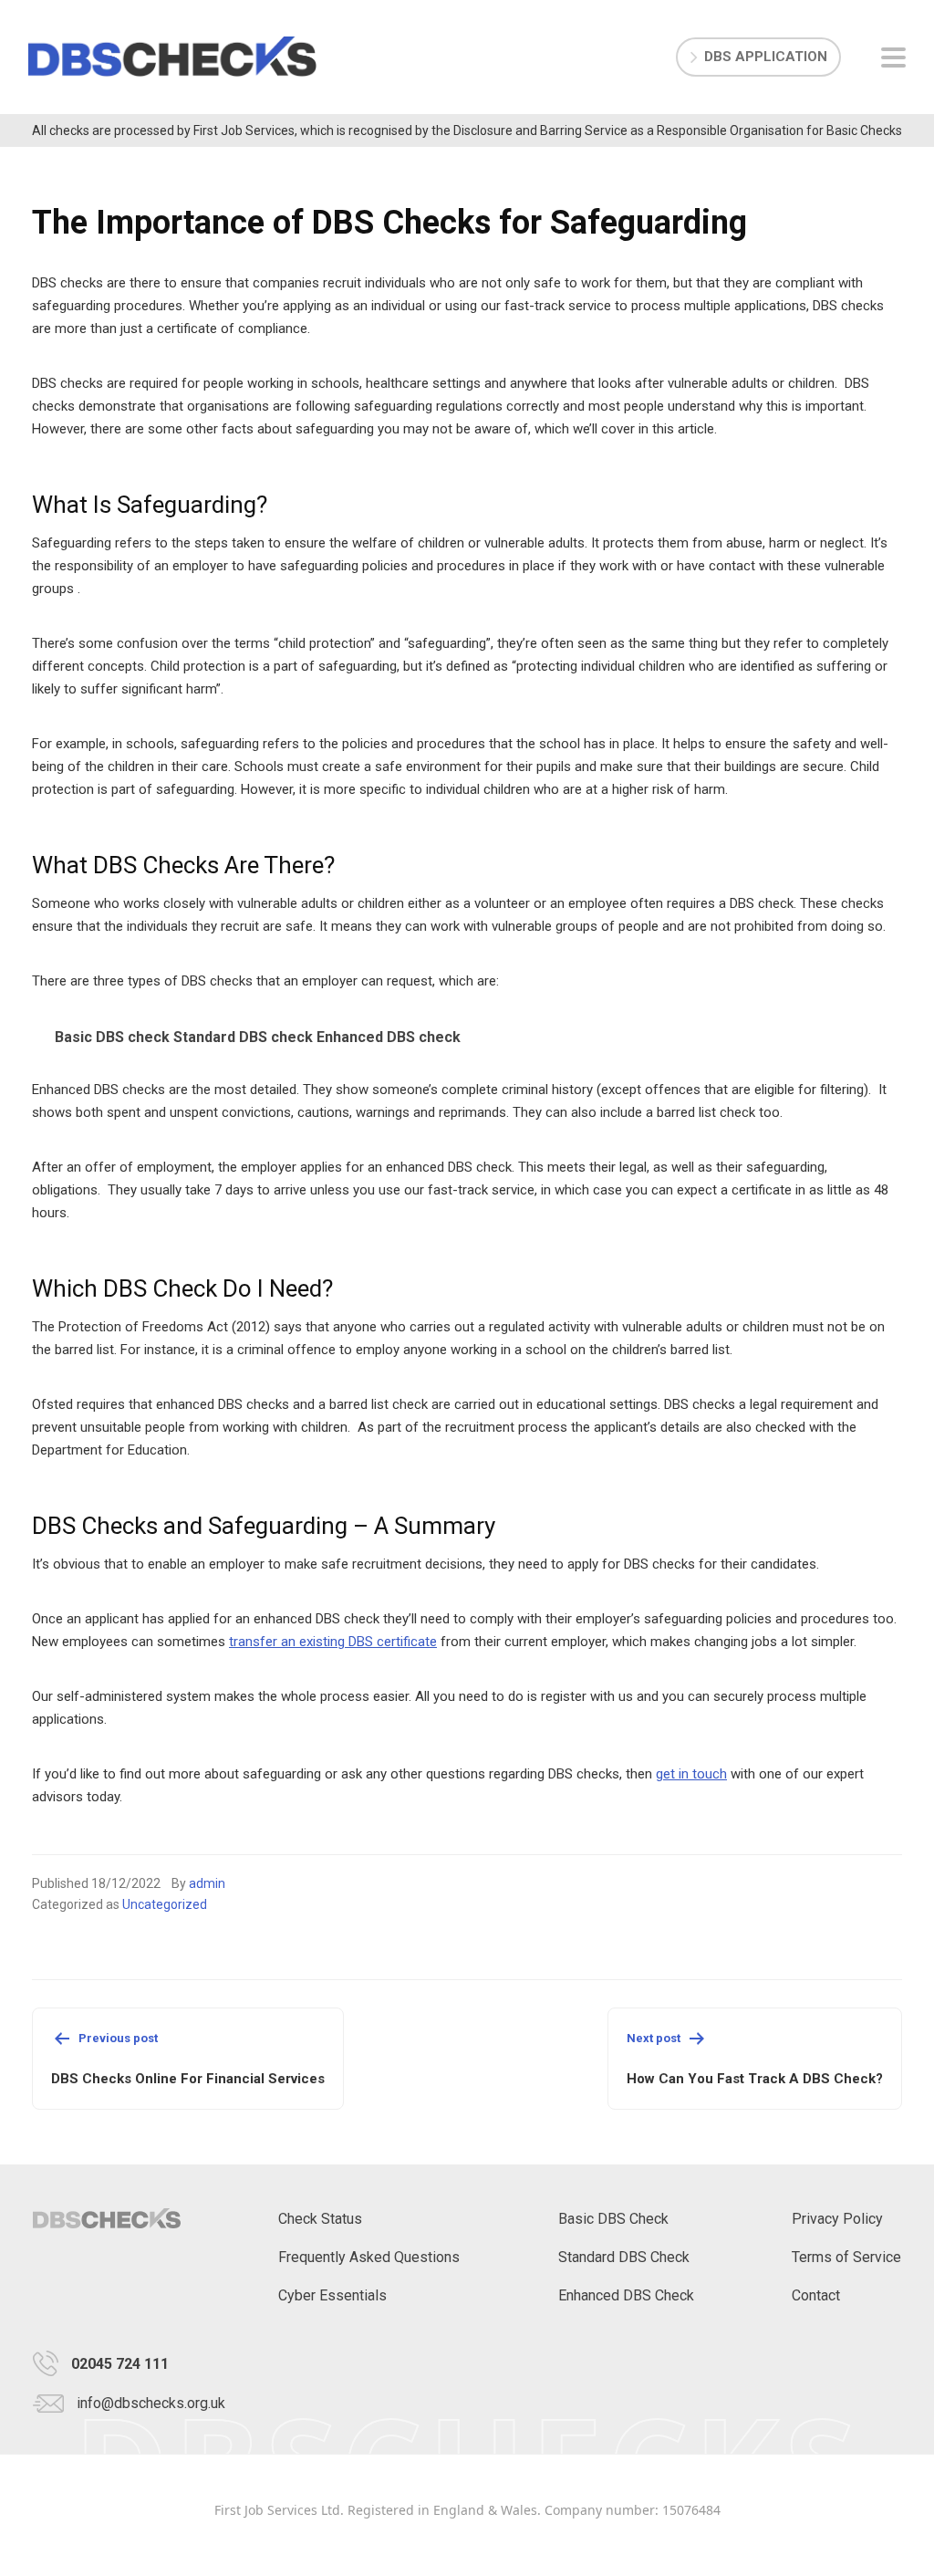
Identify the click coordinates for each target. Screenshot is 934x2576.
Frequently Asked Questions (369, 2257)
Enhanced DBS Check (626, 2295)
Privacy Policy (837, 2219)
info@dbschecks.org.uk (151, 2403)
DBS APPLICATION (766, 57)
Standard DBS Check (624, 2257)
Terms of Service (846, 2257)
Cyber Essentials (332, 2295)
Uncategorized (165, 1904)
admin (207, 1883)
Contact (816, 2295)
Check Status (320, 2219)
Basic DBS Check (613, 2219)
